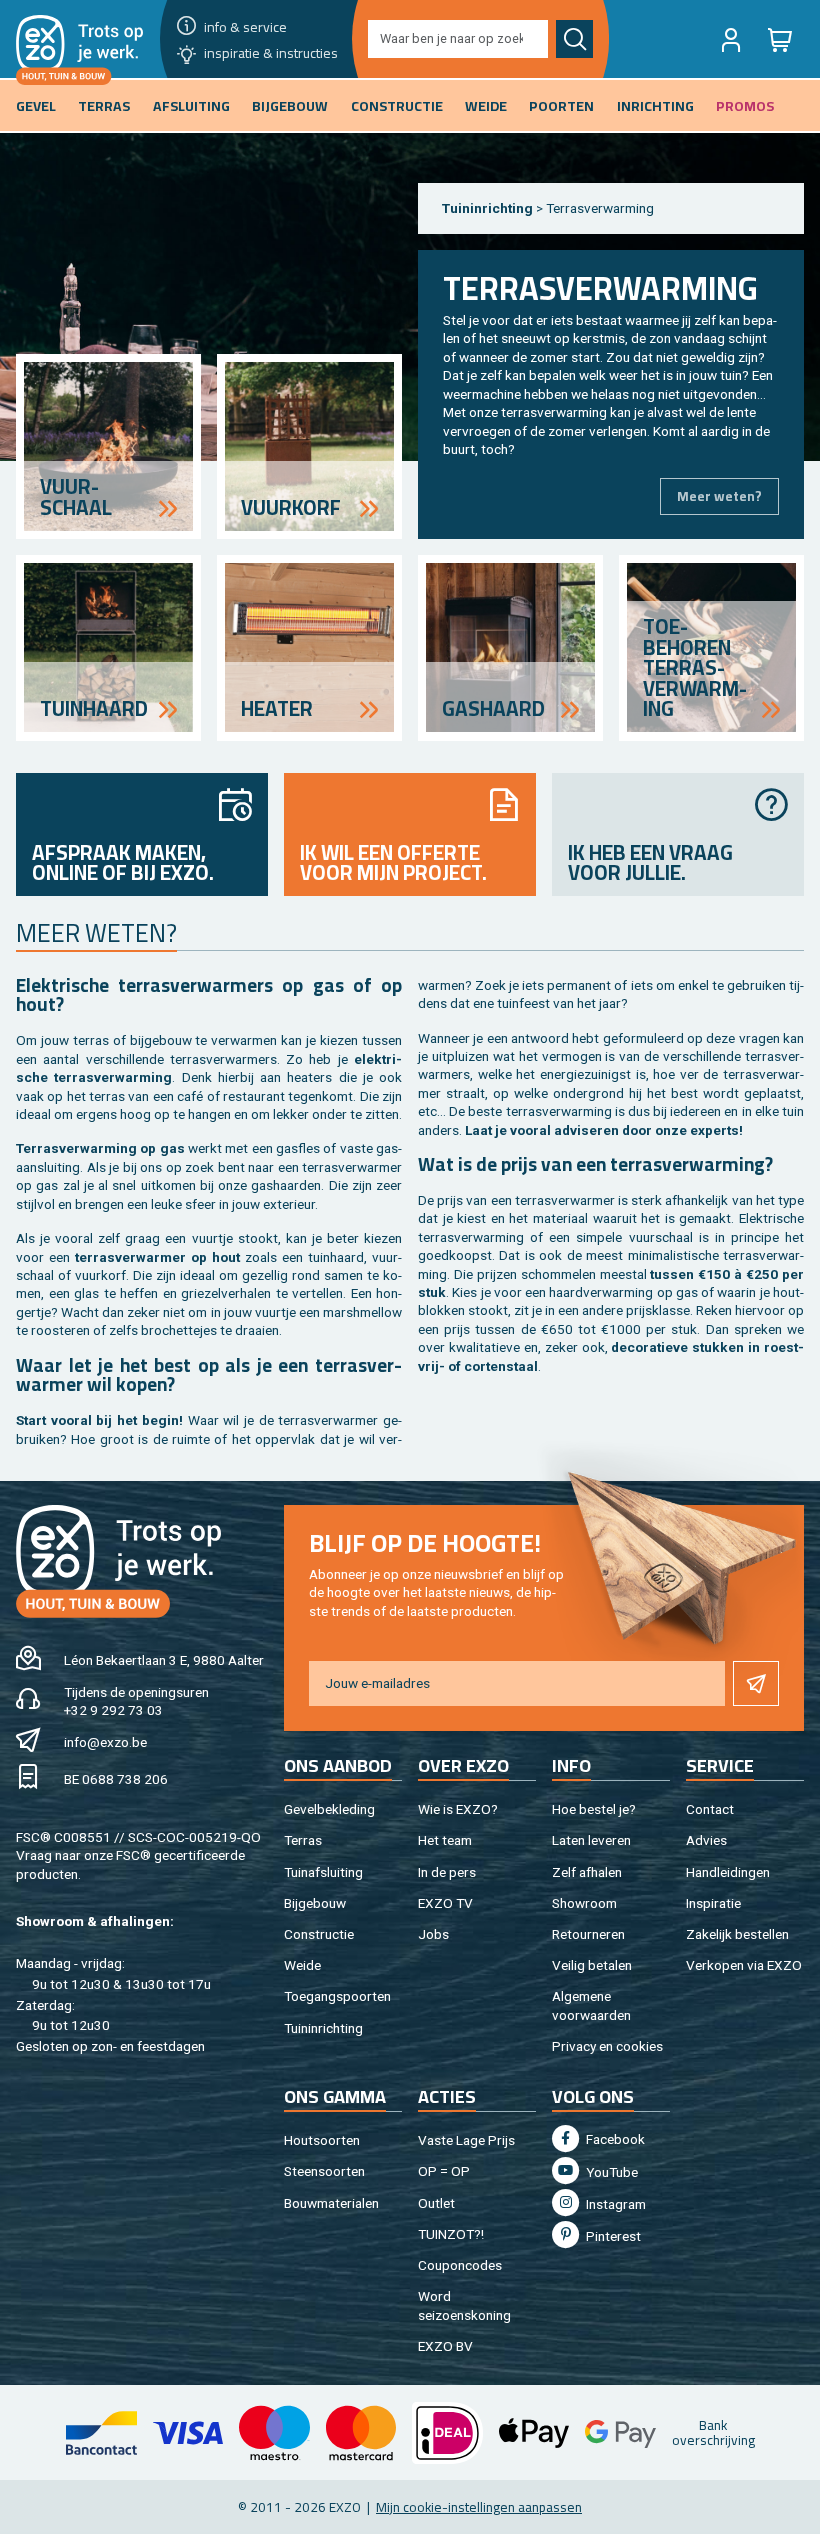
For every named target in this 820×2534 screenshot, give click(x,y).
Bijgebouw (315, 1903)
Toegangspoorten (337, 1996)
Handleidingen (728, 1872)
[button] (731, 39)
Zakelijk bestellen (737, 1934)
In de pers (447, 1872)
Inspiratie (713, 1903)
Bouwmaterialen (331, 2203)
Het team (445, 1840)
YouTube (610, 2172)
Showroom (584, 1903)
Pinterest (612, 2236)
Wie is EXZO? (458, 1809)
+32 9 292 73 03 (113, 1710)
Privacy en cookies (607, 2046)
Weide (302, 1965)
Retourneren (588, 1934)
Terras (303, 1840)
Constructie (319, 1934)
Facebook (614, 2139)
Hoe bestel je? (594, 1809)
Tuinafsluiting (323, 1872)
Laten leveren (591, 1840)
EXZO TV (445, 1903)
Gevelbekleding (329, 1809)
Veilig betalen (592, 1965)
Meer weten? (719, 496)
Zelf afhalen (587, 1872)
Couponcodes (460, 2265)
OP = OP (444, 2171)
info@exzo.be (105, 1742)
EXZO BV (445, 2346)
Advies (706, 1840)
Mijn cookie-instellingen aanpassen (479, 2507)
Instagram (614, 2204)
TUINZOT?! (451, 2234)
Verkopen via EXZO (744, 1965)
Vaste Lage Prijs (466, 2140)
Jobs (433, 1934)
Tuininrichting (487, 208)
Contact (710, 1809)
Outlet (436, 2203)
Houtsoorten (322, 2140)
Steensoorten (324, 2171)
